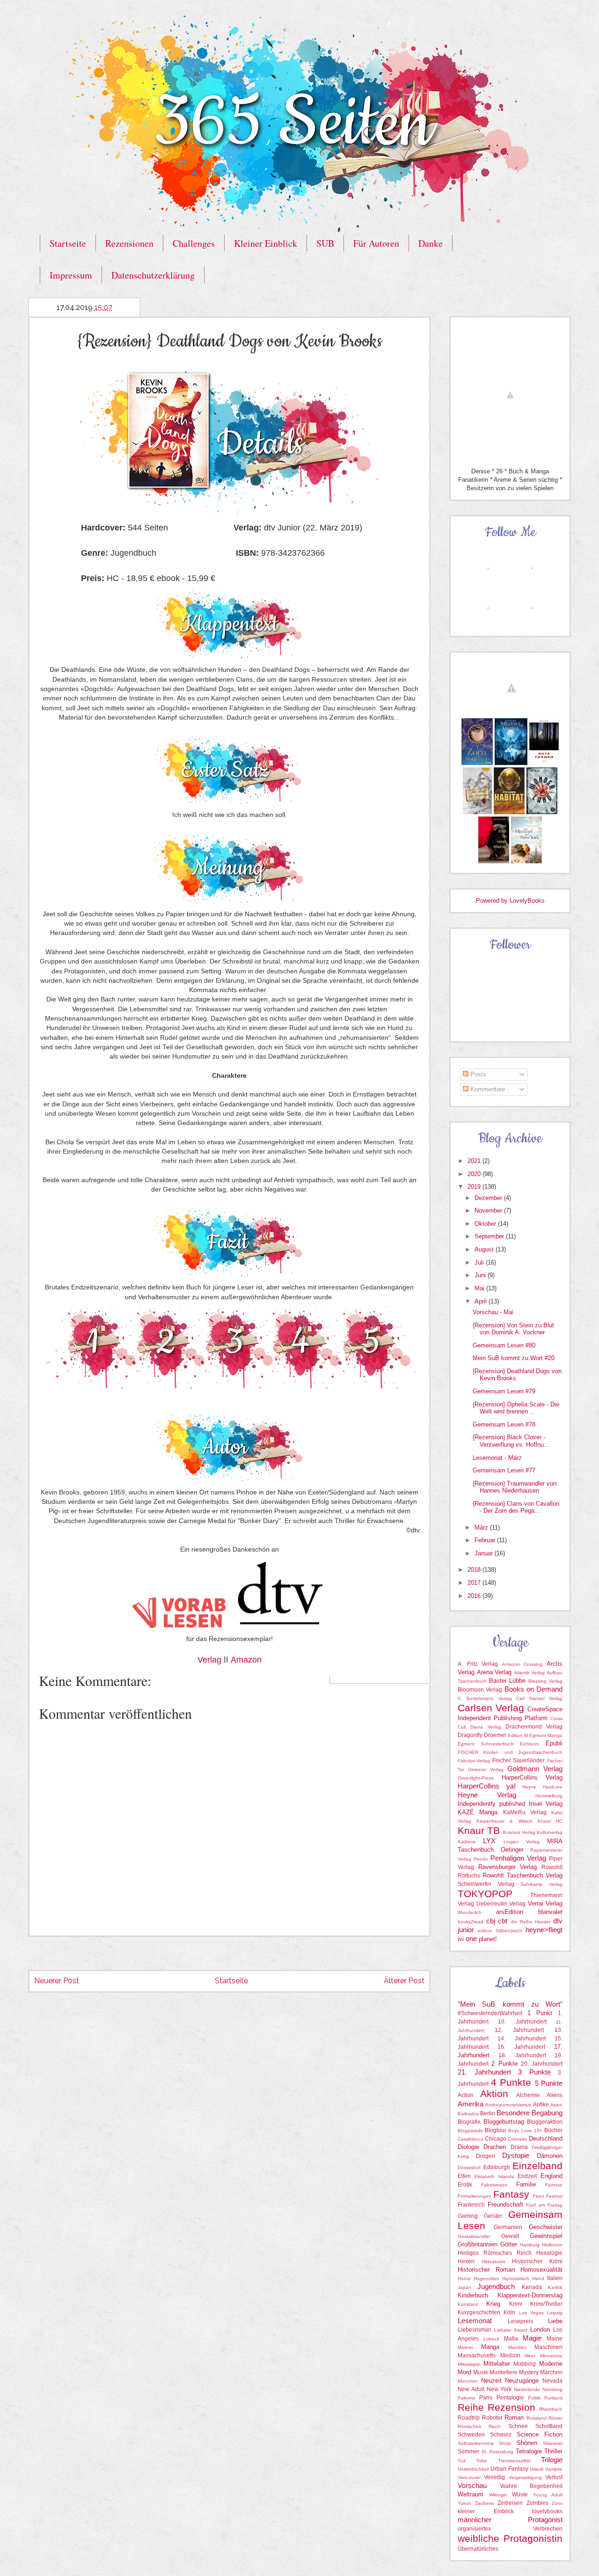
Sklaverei (553, 2443)
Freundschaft (505, 2204)
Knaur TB (479, 1830)
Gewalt (510, 2236)
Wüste (520, 2495)
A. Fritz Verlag (478, 1664)
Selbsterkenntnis (476, 2443)
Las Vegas (531, 2313)
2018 (475, 1570)
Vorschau (472, 2485)
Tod (462, 2461)
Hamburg (530, 2245)
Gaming (468, 2216)
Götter (509, 2244)
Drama (519, 2147)
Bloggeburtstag (504, 2122)
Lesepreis (520, 2321)
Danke (431, 243)
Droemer (495, 1735)
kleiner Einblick (486, 2511)
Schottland (549, 2426)
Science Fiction (540, 2434)
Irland (538, 2278)
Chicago (496, 2139)
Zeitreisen (510, 2503)
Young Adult (548, 2495)
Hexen (466, 2261)
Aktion (494, 2094)
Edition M (518, 1735)
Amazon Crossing (522, 1664)
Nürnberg (552, 2389)
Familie (526, 2184)
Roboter (492, 2418)
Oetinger (512, 1850)
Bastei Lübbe (507, 1681)
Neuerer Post (57, 1981)
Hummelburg (549, 1796)
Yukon (464, 2503)
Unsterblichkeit (473, 2469)
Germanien (508, 2227)
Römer (555, 2418)
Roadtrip (469, 2418)
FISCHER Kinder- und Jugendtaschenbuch (510, 1752)
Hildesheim (493, 2262)
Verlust (554, 2477)
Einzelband (537, 2166)
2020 (475, 1174)
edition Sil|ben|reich (500, 1931)
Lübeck (491, 2339)
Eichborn (530, 1744)
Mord (464, 2372)
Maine (555, 2339)
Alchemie (528, 2095)
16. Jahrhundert (521, 2047)
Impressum (71, 275)
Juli (480, 1262)
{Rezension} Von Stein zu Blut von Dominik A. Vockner (513, 1329)
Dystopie (516, 2155)
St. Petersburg (498, 2452)
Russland (537, 2418)
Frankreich (471, 2205)
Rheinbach (551, 2409)
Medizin (510, 2355)
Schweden (471, 2435)
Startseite (68, 243)
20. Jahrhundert (542, 2064)
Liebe (555, 2321)
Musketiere (504, 2372)
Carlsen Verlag (491, 1708)
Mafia (511, 2339)
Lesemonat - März (497, 1458)
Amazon (246, 1660)
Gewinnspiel (546, 2236)
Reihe (471, 2407)
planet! (488, 1939)
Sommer (468, 2451)
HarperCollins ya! (487, 1786)
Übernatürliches (478, 2549)
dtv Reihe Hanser (530, 1922)
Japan (464, 2287)
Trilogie (552, 2460)
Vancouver (469, 2477)
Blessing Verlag (545, 1681)
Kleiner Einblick (266, 243)
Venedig (494, 2477)
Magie (532, 2338)
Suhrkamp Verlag (541, 1884)
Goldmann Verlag (535, 1769)
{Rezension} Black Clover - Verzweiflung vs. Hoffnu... (511, 1441)
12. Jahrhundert (519, 2030)
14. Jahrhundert (521, 2039)
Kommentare (487, 1089)
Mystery (529, 2372)
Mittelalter (497, 2364)
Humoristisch (516, 2278)
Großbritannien (478, 2244)
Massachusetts (477, 2355)
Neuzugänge (522, 2381)
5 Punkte (549, 2083)
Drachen (495, 2147)
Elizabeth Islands (494, 2176)
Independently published (491, 1804)
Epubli (554, 1743)
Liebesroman (475, 2330)
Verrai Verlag (545, 1903)
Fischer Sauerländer (519, 1760)
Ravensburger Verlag (508, 1867)
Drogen (486, 2156)
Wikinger (498, 2495)
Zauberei (485, 2503)
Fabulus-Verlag (474, 1761)
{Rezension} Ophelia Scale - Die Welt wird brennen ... (516, 1408)
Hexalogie (549, 2253)
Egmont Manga (546, 1735)
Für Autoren (376, 243)
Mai (480, 1288)
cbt (503, 1921)
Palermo (467, 2398)
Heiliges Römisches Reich (495, 2253)
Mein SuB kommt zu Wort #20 (514, 1358)
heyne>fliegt (544, 1930)
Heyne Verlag (487, 1795)
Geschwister (546, 2227)
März (482, 1527)
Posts (477, 1074)
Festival (554, 2196)
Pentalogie (510, 2398)
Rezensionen (129, 243)
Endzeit (527, 2176)
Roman (514, 2418)
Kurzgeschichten (479, 2312)
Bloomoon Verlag (480, 1690)
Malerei (465, 2347)
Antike (541, 2105)
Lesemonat (475, 2321)
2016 (475, 1596)
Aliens (555, 2095)
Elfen (464, 2176)
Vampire (554, 2469)
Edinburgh (497, 2167)
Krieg (493, 2304)
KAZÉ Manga (478, 1812)
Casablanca (471, 2139)
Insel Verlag (546, 1804)
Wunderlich (470, 1912)
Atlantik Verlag (530, 1673)
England (552, 2176)
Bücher (553, 2130)
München (468, 2381)
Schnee (518, 2426)
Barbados (468, 2114)
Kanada (532, 2287)
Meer (530, 2356)
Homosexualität (541, 2270)
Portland (553, 2398)
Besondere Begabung (530, 2113)
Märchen (551, 2372)
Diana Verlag (486, 1727)
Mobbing (525, 2364)
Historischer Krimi (537, 2261)
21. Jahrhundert (484, 2072)
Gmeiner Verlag (486, 1770)
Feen (539, 2196)
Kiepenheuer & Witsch (504, 1821)
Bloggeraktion (545, 2122)
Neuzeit (491, 2381)
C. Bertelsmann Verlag (485, 1698)
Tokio (482, 2461)
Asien (556, 2105)
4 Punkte (511, 2082)
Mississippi (469, 2364)
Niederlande (527, 2389)
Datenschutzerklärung (153, 275)
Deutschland (546, 2138)
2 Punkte (504, 2064)
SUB (325, 243)
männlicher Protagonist (510, 2520)
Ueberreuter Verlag (501, 1904)
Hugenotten (486, 2278)
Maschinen (548, 2347)
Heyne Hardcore (542, 1787)
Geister (493, 2216)
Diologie (468, 2147)
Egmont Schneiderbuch (486, 1744)
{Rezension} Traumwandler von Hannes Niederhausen (515, 1487)
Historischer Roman (486, 2270)
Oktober (486, 1224)
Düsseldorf (469, 2168)
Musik (481, 2372)
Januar (485, 1553)
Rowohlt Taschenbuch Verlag (522, 1875)
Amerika (471, 2104)
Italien (555, 2278)
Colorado (518, 2139)
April (482, 1301)
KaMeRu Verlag (525, 1812)
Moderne (551, 2364)
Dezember (489, 1198)
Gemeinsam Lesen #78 (504, 1424)
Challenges (194, 243)
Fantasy (511, 2194)
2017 (475, 1583)
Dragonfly (470, 1735)
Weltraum (471, 2494)
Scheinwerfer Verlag (486, 1884)
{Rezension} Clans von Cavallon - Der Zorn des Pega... (516, 1507)
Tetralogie (529, 2451)
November (489, 1211)
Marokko (517, 2347)
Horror (464, 2278)
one (471, 1939)
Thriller (553, 2451)
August (485, 1249)
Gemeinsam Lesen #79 (504, 1391)
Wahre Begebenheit (532, 2486)
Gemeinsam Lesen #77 (504, 1470)
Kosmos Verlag (519, 1832)
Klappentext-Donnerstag (530, 2295)
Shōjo (505, 2443)
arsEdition (510, 1912)
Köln (509, 2312)
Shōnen (527, 2443)
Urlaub (537, 2469)
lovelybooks (547, 2511)
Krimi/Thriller (546, 2304)
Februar (486, 1540)
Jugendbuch (496, 2286)
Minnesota (551, 2356)
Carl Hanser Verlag (539, 1698)
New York (499, 2389)
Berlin (488, 2113)
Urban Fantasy (509, 2469)
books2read (471, 1922)
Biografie (469, 2122)
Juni (481, 1275)
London (540, 2329)
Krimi (516, 2304)
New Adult (471, 2389)
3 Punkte (534, 2072)
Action (466, 2095)
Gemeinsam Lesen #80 (504, 1345)
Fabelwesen (494, 2185)
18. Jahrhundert (522, 2055)
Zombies (537, 2503)
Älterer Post (404, 1981)
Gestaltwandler (474, 2236)
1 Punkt (540, 2013)
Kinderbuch (473, 2295)
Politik (534, 2398)
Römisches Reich (479, 2426)
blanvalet (550, 1912)
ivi (461, 1939)
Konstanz (468, 2304)
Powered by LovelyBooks (510, 901)
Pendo (481, 1859)
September (490, 1236)
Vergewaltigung (525, 2477)
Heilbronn (552, 2245)
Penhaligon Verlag (518, 1858)
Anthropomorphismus (508, 2105)
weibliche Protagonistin (510, 2538)
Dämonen (550, 2156)
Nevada (552, 2381)
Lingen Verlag (522, 1842)
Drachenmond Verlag (534, 1727)
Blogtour (496, 2130)
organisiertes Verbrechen (510, 2529)
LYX (489, 1841)
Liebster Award (511, 2330)
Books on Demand (534, 1689)
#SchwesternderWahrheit (490, 2013)
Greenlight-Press (476, 1778)
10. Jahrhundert (522, 2022)
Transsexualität (514, 2461)
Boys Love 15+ (525, 2131)
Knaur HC (550, 1821)
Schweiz (501, 2435)
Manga (490, 2347)
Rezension (511, 2407)
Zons (557, 2503)
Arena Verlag (494, 1672)
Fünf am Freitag (544, 2205)
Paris (486, 2398)
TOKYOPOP (485, 1894)
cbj (491, 1921)
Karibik (555, 2287)
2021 (475, 1161)
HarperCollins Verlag (532, 1777)
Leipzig (555, 2313)
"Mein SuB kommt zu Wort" (510, 2004)
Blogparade (470, 2131)
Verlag (209, 1660)
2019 (475, 1187)
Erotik (465, 2185)
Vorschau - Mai (493, 1312)
